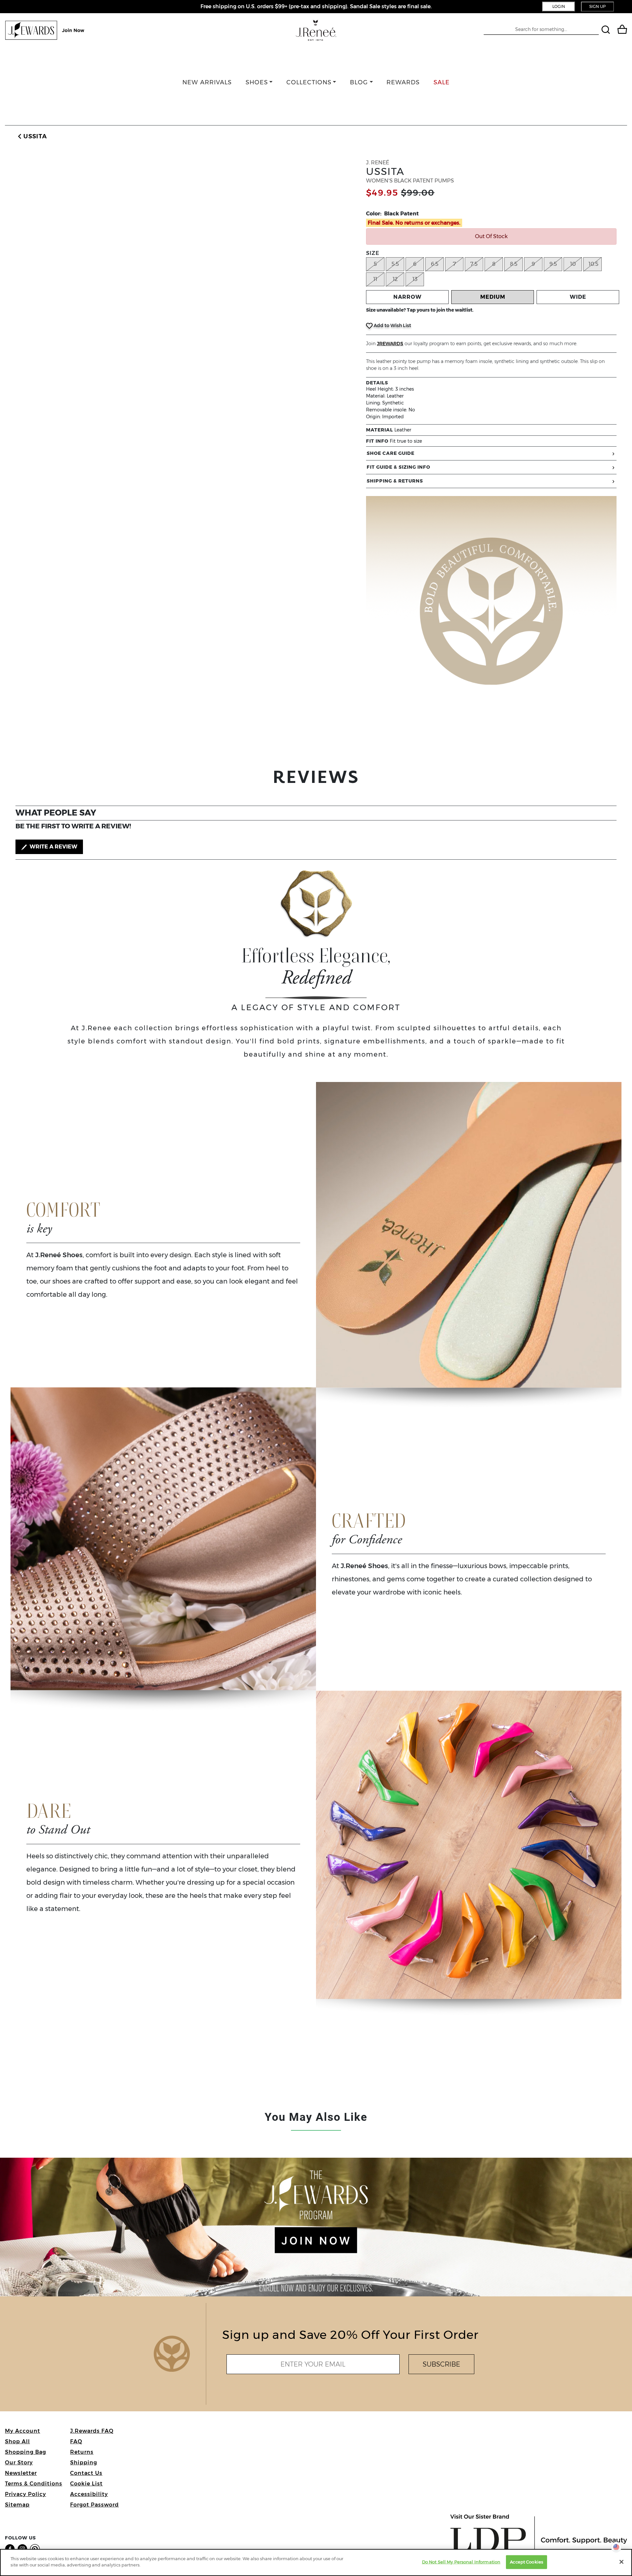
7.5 (474, 264)
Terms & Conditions (34, 2484)
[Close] (621, 2562)
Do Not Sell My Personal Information (461, 2562)
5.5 (395, 264)
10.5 (593, 264)
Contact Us (86, 2473)
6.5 (435, 264)
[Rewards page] (45, 30)
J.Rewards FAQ (92, 2431)
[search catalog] (606, 30)
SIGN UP (597, 6)
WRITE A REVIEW (53, 847)
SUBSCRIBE (441, 2364)
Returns (82, 2452)
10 (573, 264)
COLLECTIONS (309, 82)
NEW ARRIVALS (207, 82)
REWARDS (403, 82)
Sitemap (17, 2505)
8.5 (514, 264)
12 (395, 279)
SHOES (257, 82)
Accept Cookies (527, 2562)
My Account (23, 2431)
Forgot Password (94, 2505)
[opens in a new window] (11, 2548)
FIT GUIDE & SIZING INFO (398, 467)
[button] (31, 137)
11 (375, 279)
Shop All (17, 2441)
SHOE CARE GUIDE (391, 453)
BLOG (359, 82)
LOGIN (559, 6)
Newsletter (21, 2473)
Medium (493, 297)
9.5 (553, 264)
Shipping (84, 2463)
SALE (442, 82)
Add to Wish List (392, 325)
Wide (578, 297)
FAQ (76, 2441)
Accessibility (89, 2494)
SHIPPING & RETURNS (395, 481)
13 (415, 279)
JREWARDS (390, 344)
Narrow (408, 297)
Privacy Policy (26, 2494)
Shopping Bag (26, 2452)
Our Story (19, 2463)
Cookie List (86, 2484)
